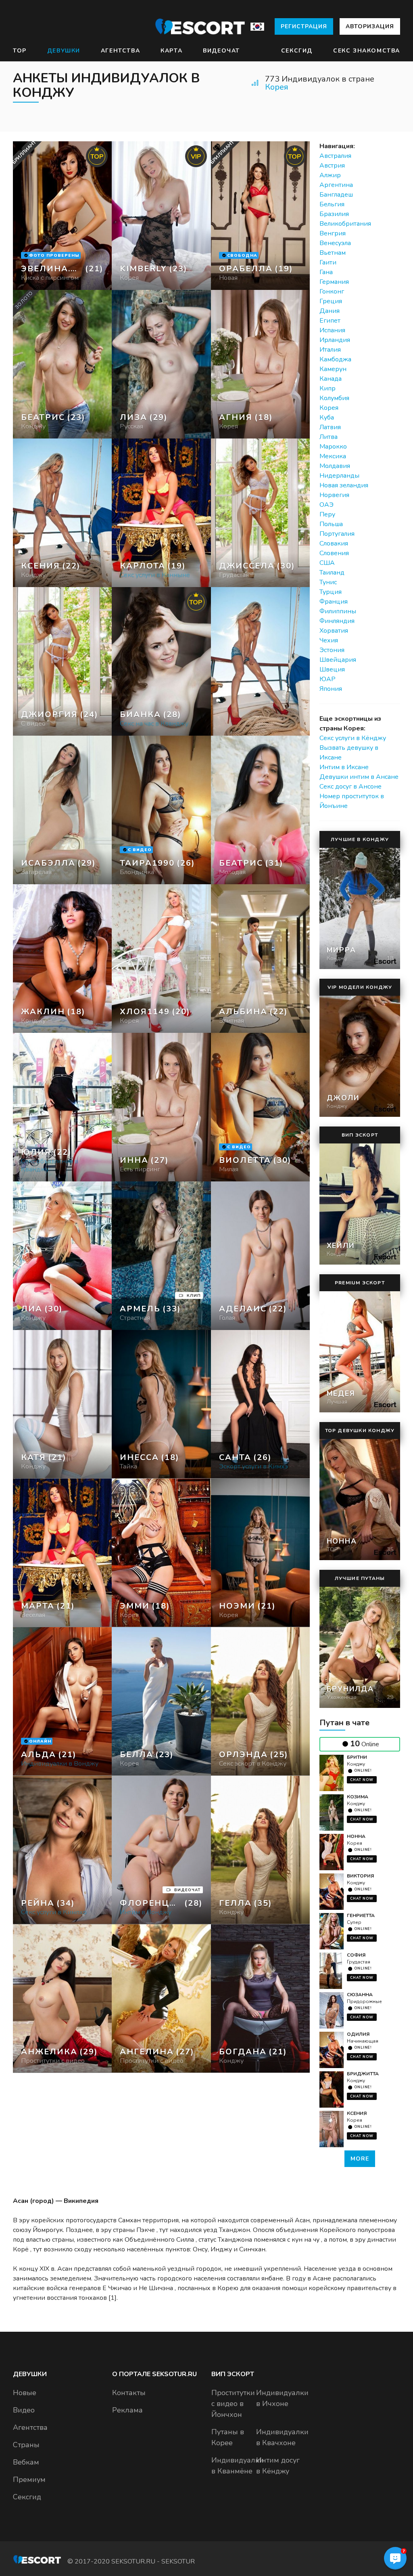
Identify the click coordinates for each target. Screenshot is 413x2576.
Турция (331, 592)
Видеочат (221, 51)
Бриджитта (363, 2074)
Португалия (337, 534)
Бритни (357, 1757)
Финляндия (337, 621)
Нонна (356, 1836)
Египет (330, 321)
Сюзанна (360, 1995)
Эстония (332, 650)
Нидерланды (339, 476)
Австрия (332, 166)
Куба (327, 417)
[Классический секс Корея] (161, 364)
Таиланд (332, 573)
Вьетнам (333, 253)
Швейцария (338, 660)
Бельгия (332, 204)
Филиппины (338, 611)
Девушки (64, 51)
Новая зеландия (344, 485)
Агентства (120, 51)
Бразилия (334, 214)
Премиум (29, 2480)
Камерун (333, 369)
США (327, 563)
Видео (24, 2410)
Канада (331, 379)
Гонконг (332, 292)
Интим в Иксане (344, 767)
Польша (331, 524)
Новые (25, 2393)
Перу (327, 514)
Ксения (357, 2113)
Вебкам (26, 2462)
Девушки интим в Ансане (359, 777)
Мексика (333, 456)
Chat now (362, 1780)
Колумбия (334, 398)
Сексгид (297, 51)
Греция (331, 301)
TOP (20, 51)
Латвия (330, 427)
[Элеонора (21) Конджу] (62, 216)
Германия (334, 282)
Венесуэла (335, 243)
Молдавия (335, 466)
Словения (334, 553)
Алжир (330, 175)
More (360, 2159)
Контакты (129, 2393)
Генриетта (361, 1915)
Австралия (335, 156)
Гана (326, 272)
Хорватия (334, 631)
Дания (330, 311)
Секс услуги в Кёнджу (353, 738)
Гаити (328, 262)
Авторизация (370, 26)
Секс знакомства (367, 51)
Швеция (332, 669)
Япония (331, 689)
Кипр (327, 388)
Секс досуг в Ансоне (350, 787)
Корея (277, 87)
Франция (334, 602)
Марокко (333, 447)
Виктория (360, 1876)
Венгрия (333, 233)
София (356, 1955)
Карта (171, 51)
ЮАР (327, 679)
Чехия (329, 640)
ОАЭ (326, 505)
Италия (330, 350)
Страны (26, 2445)
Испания (332, 330)
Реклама (127, 2410)
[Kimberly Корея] (161, 216)
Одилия (358, 2034)
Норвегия (334, 495)
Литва (329, 437)
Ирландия (335, 340)
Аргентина (336, 185)
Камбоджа (335, 359)
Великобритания (345, 224)
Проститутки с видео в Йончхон (233, 2404)
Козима (358, 1797)
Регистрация (304, 26)
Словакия (334, 543)
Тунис (328, 582)
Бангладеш (336, 195)
